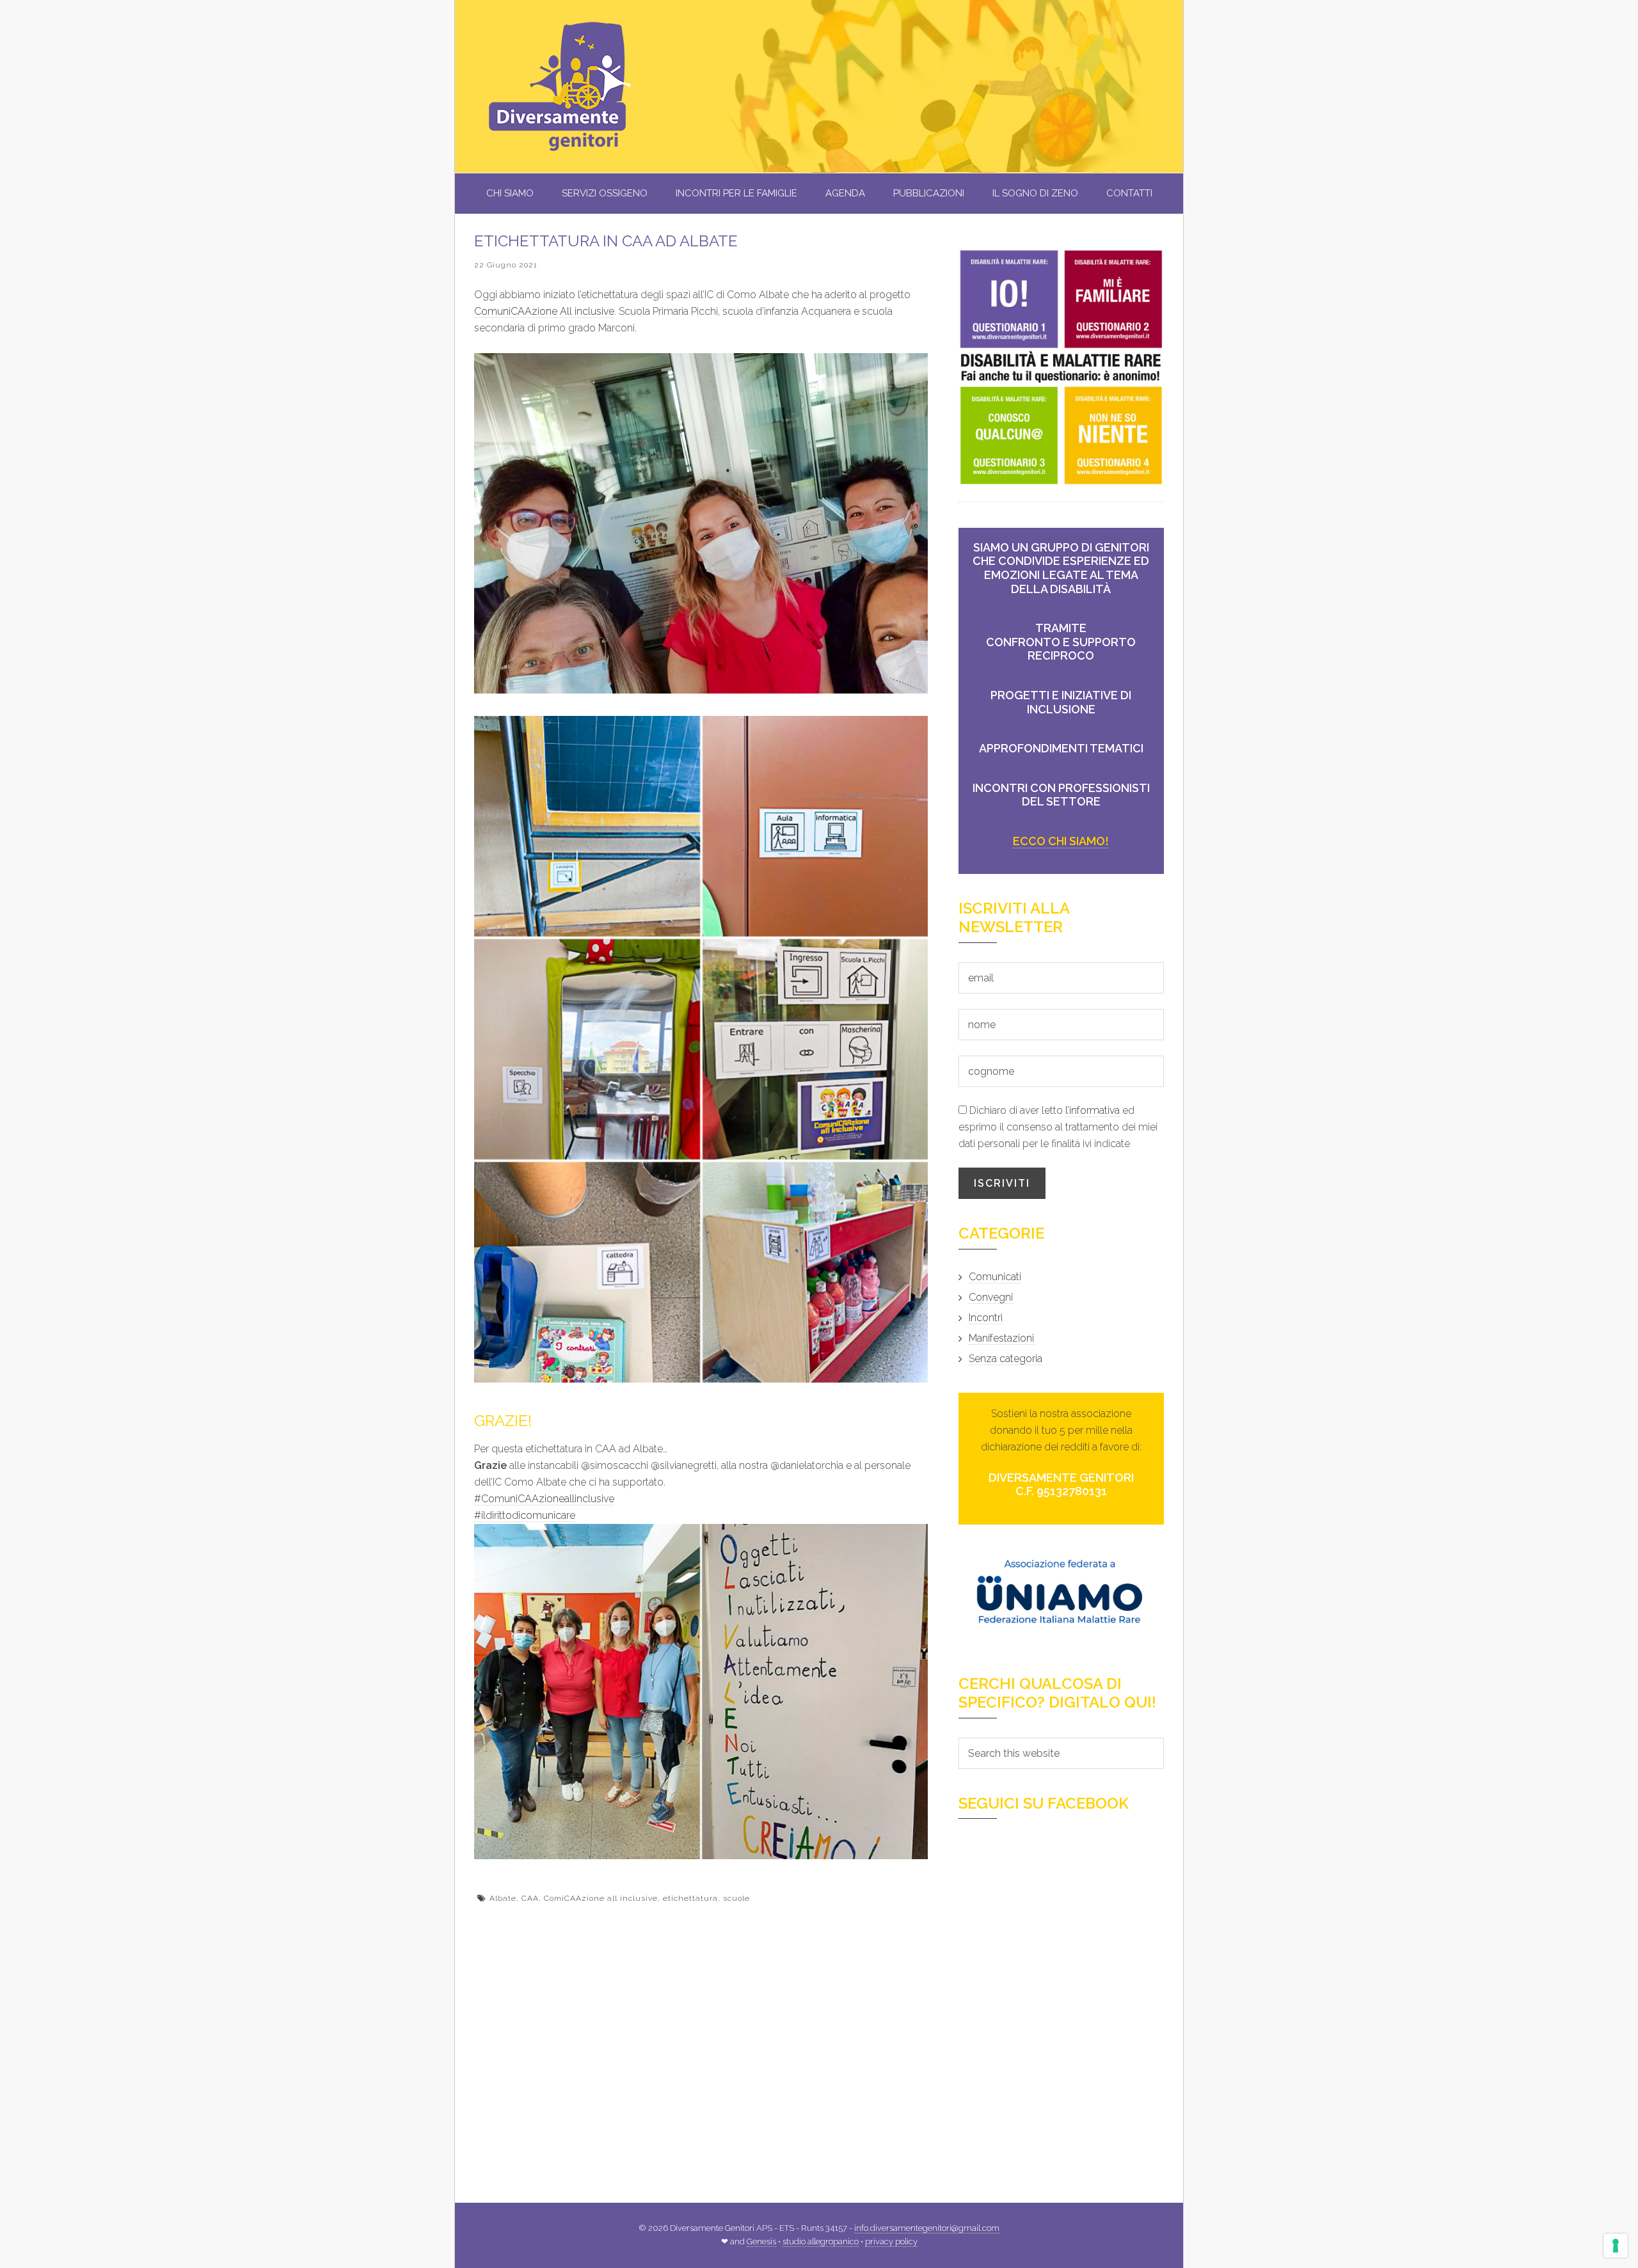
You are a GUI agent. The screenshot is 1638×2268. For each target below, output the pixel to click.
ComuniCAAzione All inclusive (544, 311)
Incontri (986, 1318)
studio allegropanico (821, 2241)
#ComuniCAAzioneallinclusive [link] (544, 1499)
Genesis (761, 2241)
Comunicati (995, 1277)
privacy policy (891, 2241)
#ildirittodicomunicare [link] (525, 1515)
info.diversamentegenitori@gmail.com (927, 2228)
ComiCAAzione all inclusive (601, 1898)
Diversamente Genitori (583, 86)
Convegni (991, 1297)
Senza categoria (1006, 1359)
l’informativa (1093, 1110)
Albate (503, 1898)
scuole (736, 1898)
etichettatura (690, 1898)
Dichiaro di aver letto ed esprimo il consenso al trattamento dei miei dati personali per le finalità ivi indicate (1058, 1127)
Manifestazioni (1001, 1338)
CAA (530, 1898)
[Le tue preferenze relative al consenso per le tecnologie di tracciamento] (1616, 2246)
